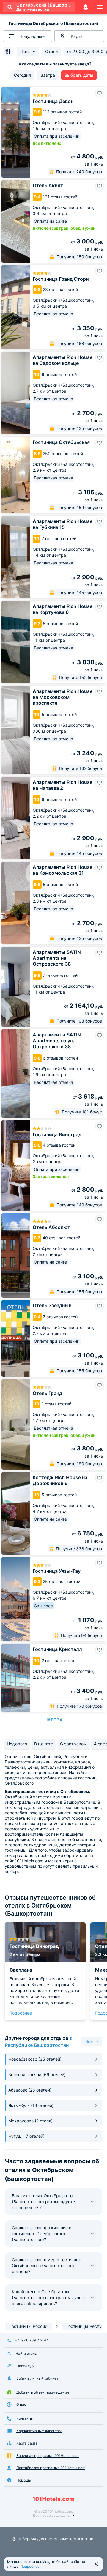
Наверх (53, 1720)
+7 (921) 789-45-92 (31, 2340)
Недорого (17, 1744)
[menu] (100, 7)
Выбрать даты (79, 75)
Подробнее (21, 2013)
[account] (86, 7)
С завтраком (74, 1744)
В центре (44, 1744)
